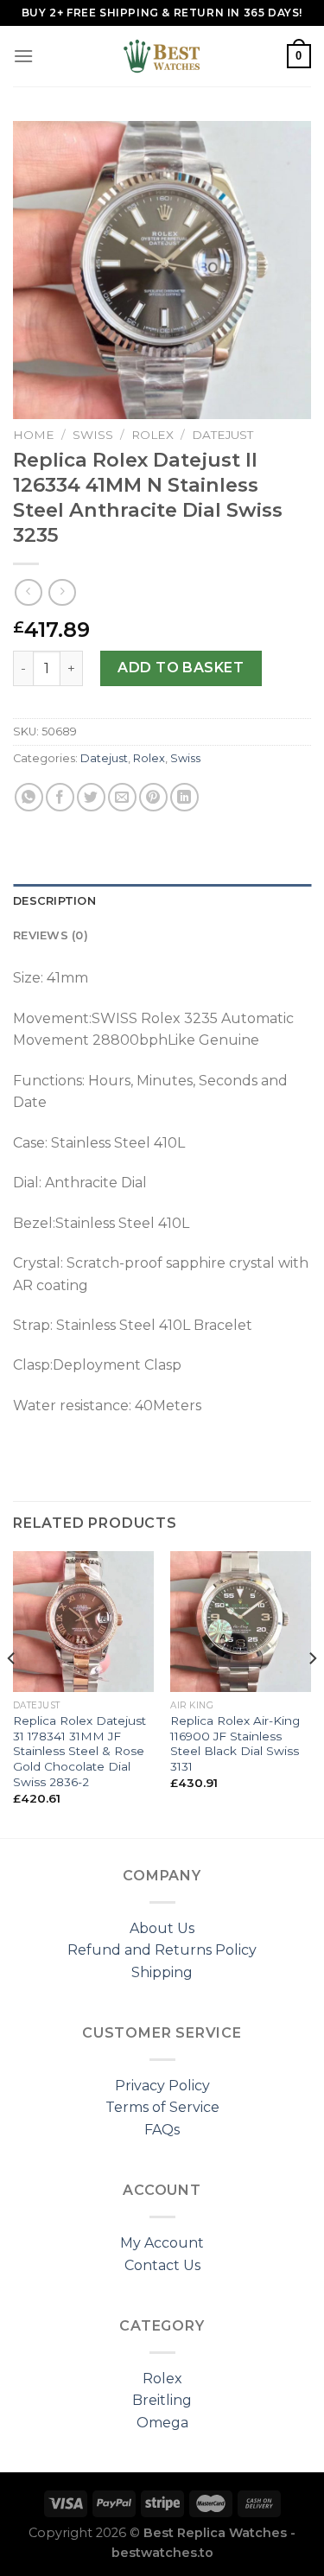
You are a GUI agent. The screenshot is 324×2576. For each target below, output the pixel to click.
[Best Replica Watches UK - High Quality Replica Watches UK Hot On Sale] (162, 56)
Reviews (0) (51, 935)
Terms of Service (162, 2107)
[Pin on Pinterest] (153, 797)
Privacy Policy (162, 2086)
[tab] (162, 901)
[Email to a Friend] (122, 797)
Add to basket (181, 668)
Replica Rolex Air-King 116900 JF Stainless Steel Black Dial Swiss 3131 (235, 1743)
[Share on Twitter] (91, 797)
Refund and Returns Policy (162, 1950)
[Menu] (23, 56)
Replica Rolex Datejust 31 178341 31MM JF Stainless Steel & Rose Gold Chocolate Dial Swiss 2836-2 (79, 1751)
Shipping (162, 1972)
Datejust (222, 435)
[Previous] (12, 1693)
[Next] (312, 1693)
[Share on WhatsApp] (29, 797)
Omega (162, 2423)
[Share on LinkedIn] (184, 797)
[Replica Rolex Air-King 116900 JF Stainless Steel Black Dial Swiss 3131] (241, 1622)
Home (34, 435)
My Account (162, 2243)
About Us (162, 1928)
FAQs (162, 2130)
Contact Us (162, 2265)
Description (54, 901)
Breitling (162, 2400)
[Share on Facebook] (60, 797)
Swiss (93, 435)
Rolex (152, 435)
